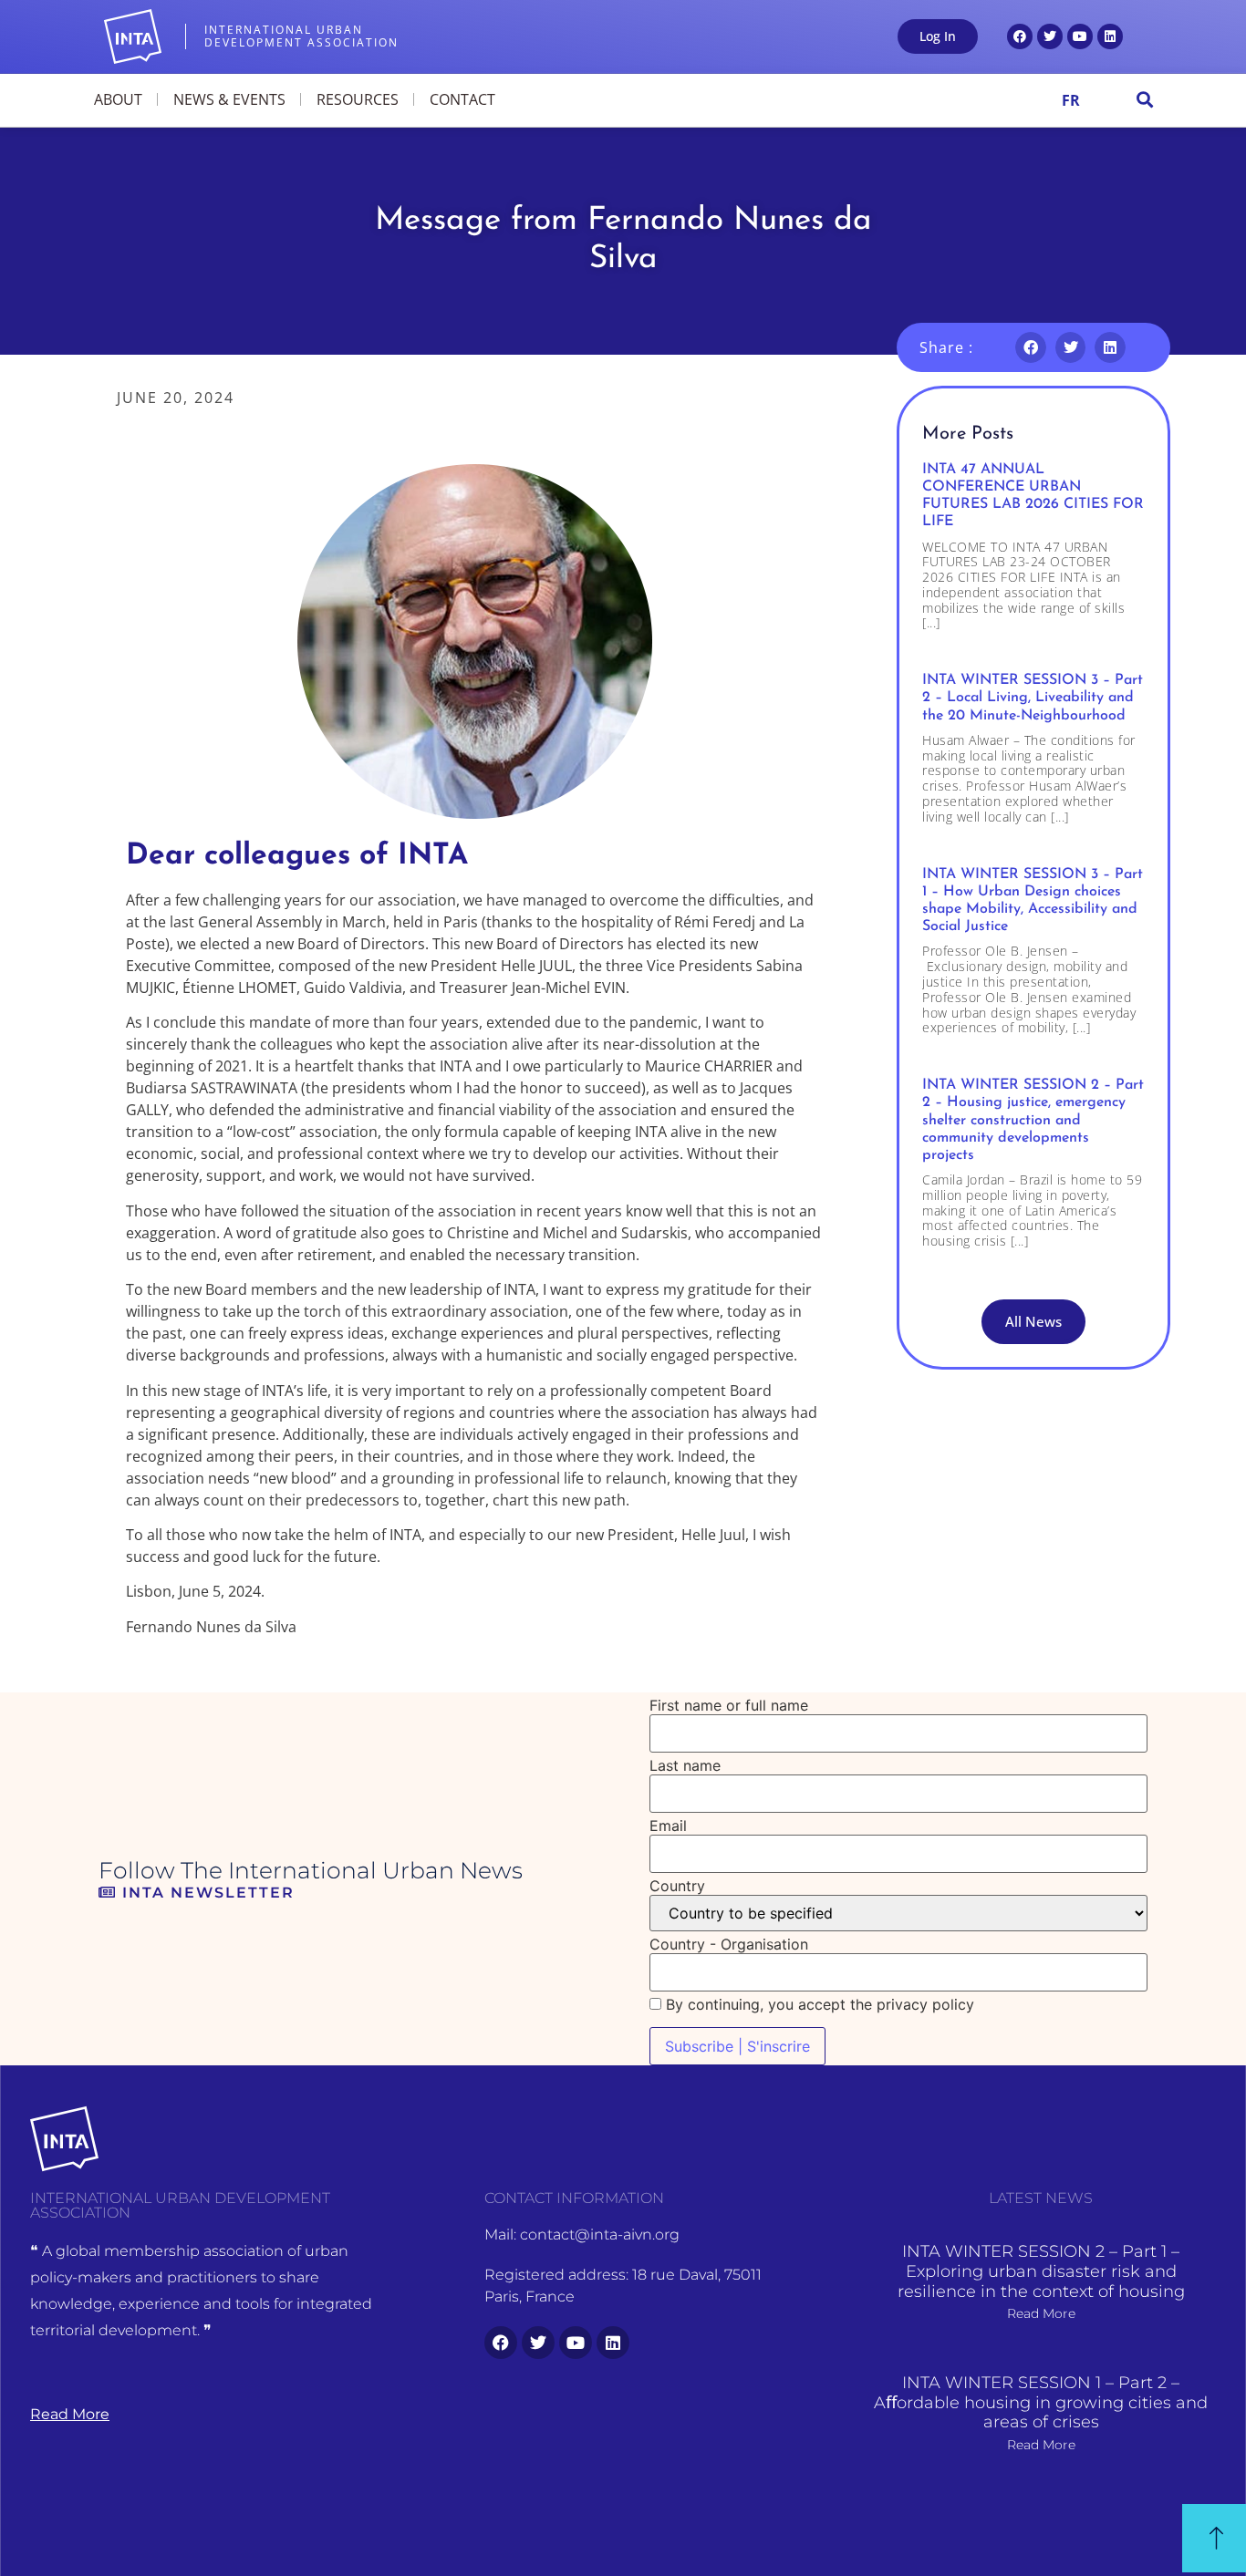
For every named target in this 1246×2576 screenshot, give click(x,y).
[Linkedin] (1110, 36)
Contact (462, 99)
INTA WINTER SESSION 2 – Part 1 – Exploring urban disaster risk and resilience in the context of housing (1041, 2271)
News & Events (229, 99)
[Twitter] (1050, 36)
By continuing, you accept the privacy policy (818, 2004)
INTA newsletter (206, 1893)
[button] (1144, 100)
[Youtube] (1080, 36)
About (118, 99)
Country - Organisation (729, 1944)
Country (677, 1886)
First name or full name (729, 1705)
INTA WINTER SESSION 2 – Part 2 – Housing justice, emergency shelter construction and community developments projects (1033, 1120)
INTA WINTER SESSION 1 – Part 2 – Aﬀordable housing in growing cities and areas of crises (1041, 2402)
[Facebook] (1020, 36)
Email (668, 1826)
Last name (685, 1765)
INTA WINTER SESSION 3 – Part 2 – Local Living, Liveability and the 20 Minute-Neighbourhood (1033, 698)
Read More (1041, 2313)
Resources (358, 99)
